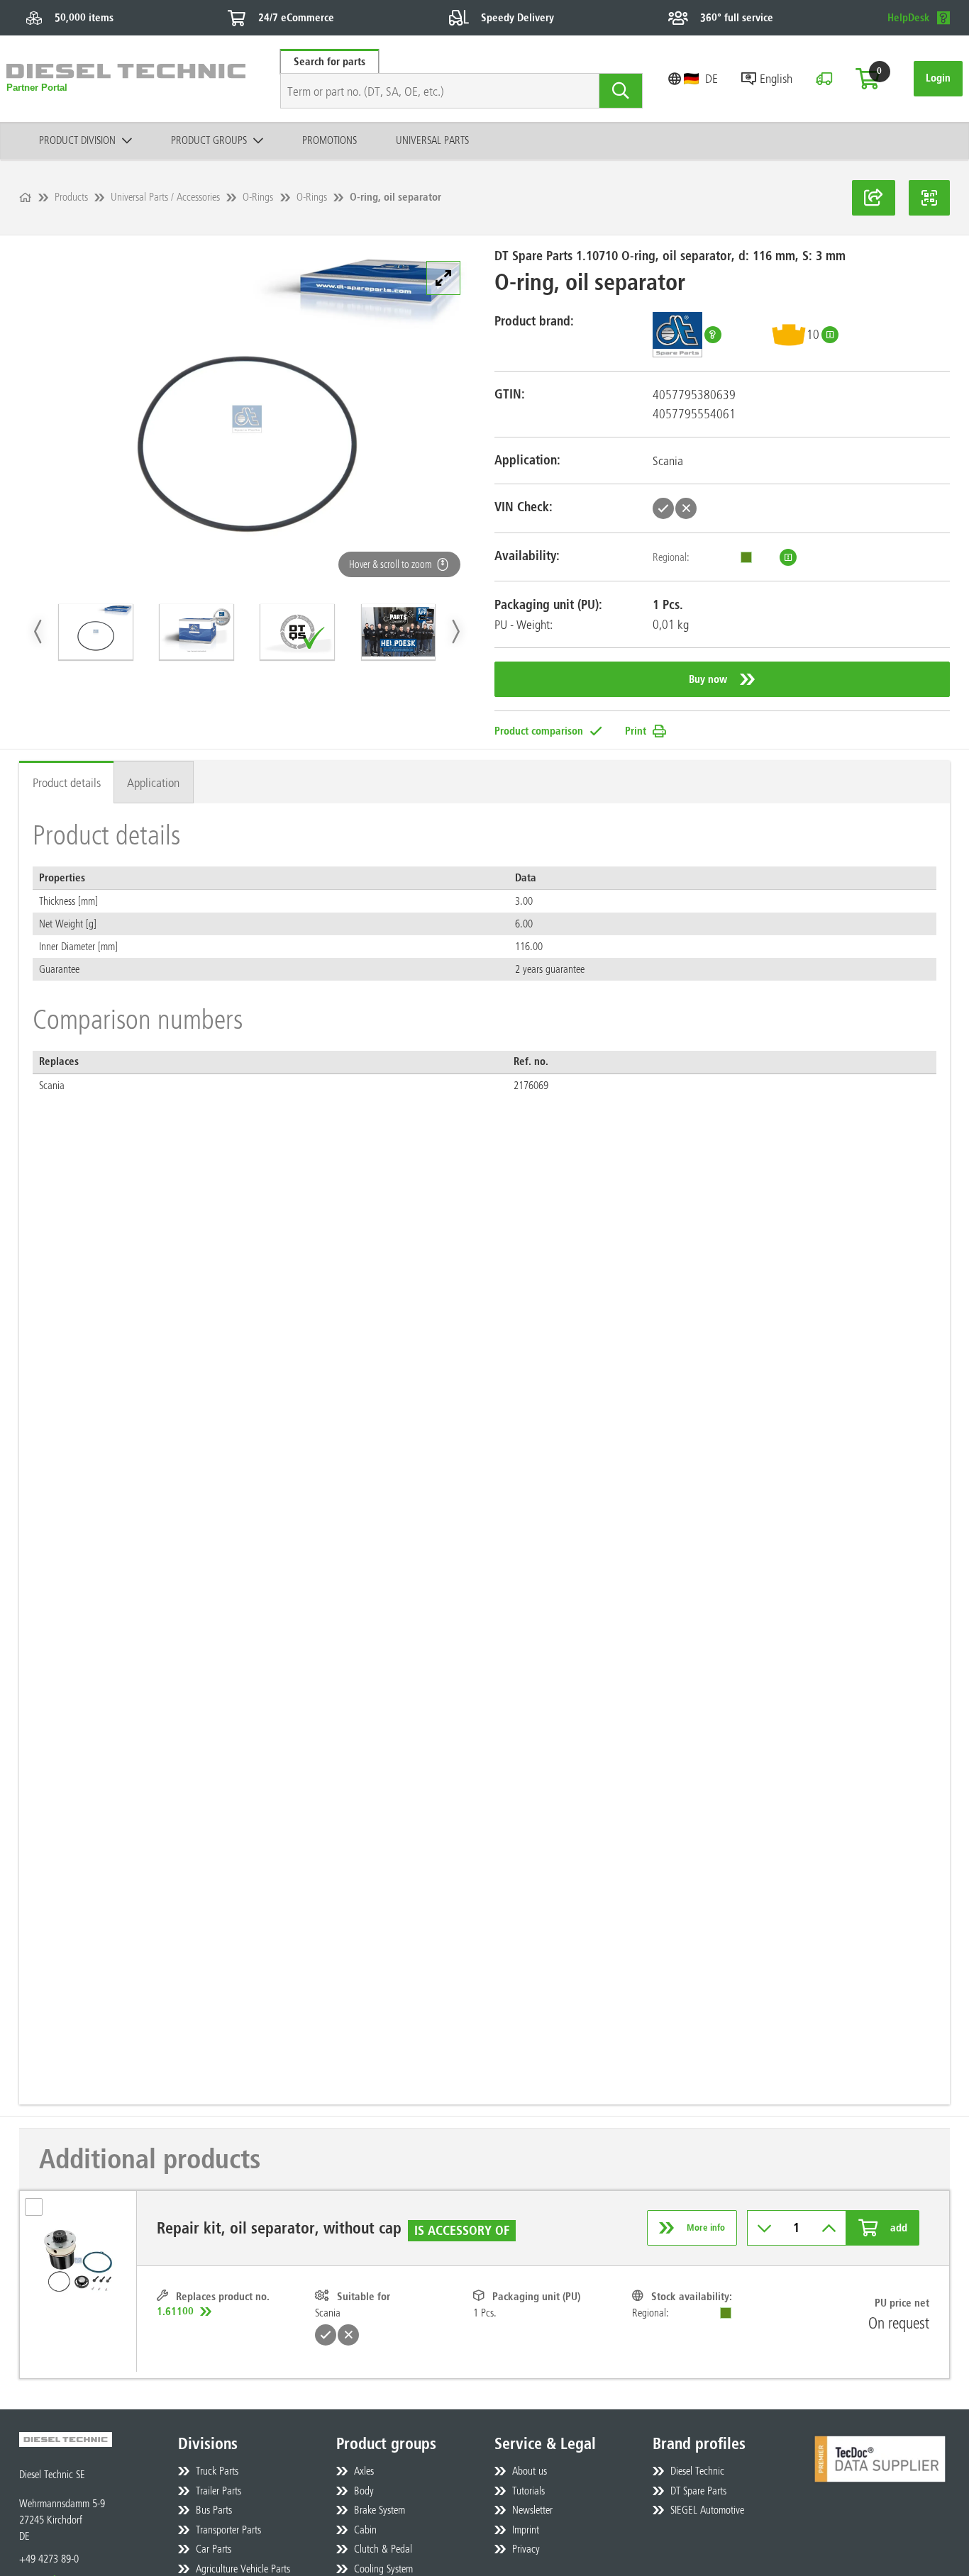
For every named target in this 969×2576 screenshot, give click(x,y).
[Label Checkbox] (40, 2211)
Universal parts (432, 140)
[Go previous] (39, 631)
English (776, 78)
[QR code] (929, 198)
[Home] (25, 197)
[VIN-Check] (824, 79)
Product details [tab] (67, 782)
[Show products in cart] (868, 79)
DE (711, 78)
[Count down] (764, 2228)
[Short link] (874, 198)
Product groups (209, 140)
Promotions (330, 140)
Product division (77, 140)
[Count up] (829, 2228)
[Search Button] (621, 91)
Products (71, 197)
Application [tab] (153, 782)
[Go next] (455, 631)
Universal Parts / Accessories (165, 197)
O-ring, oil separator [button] (395, 197)
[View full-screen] (443, 278)
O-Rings (258, 197)
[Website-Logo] (126, 79)
